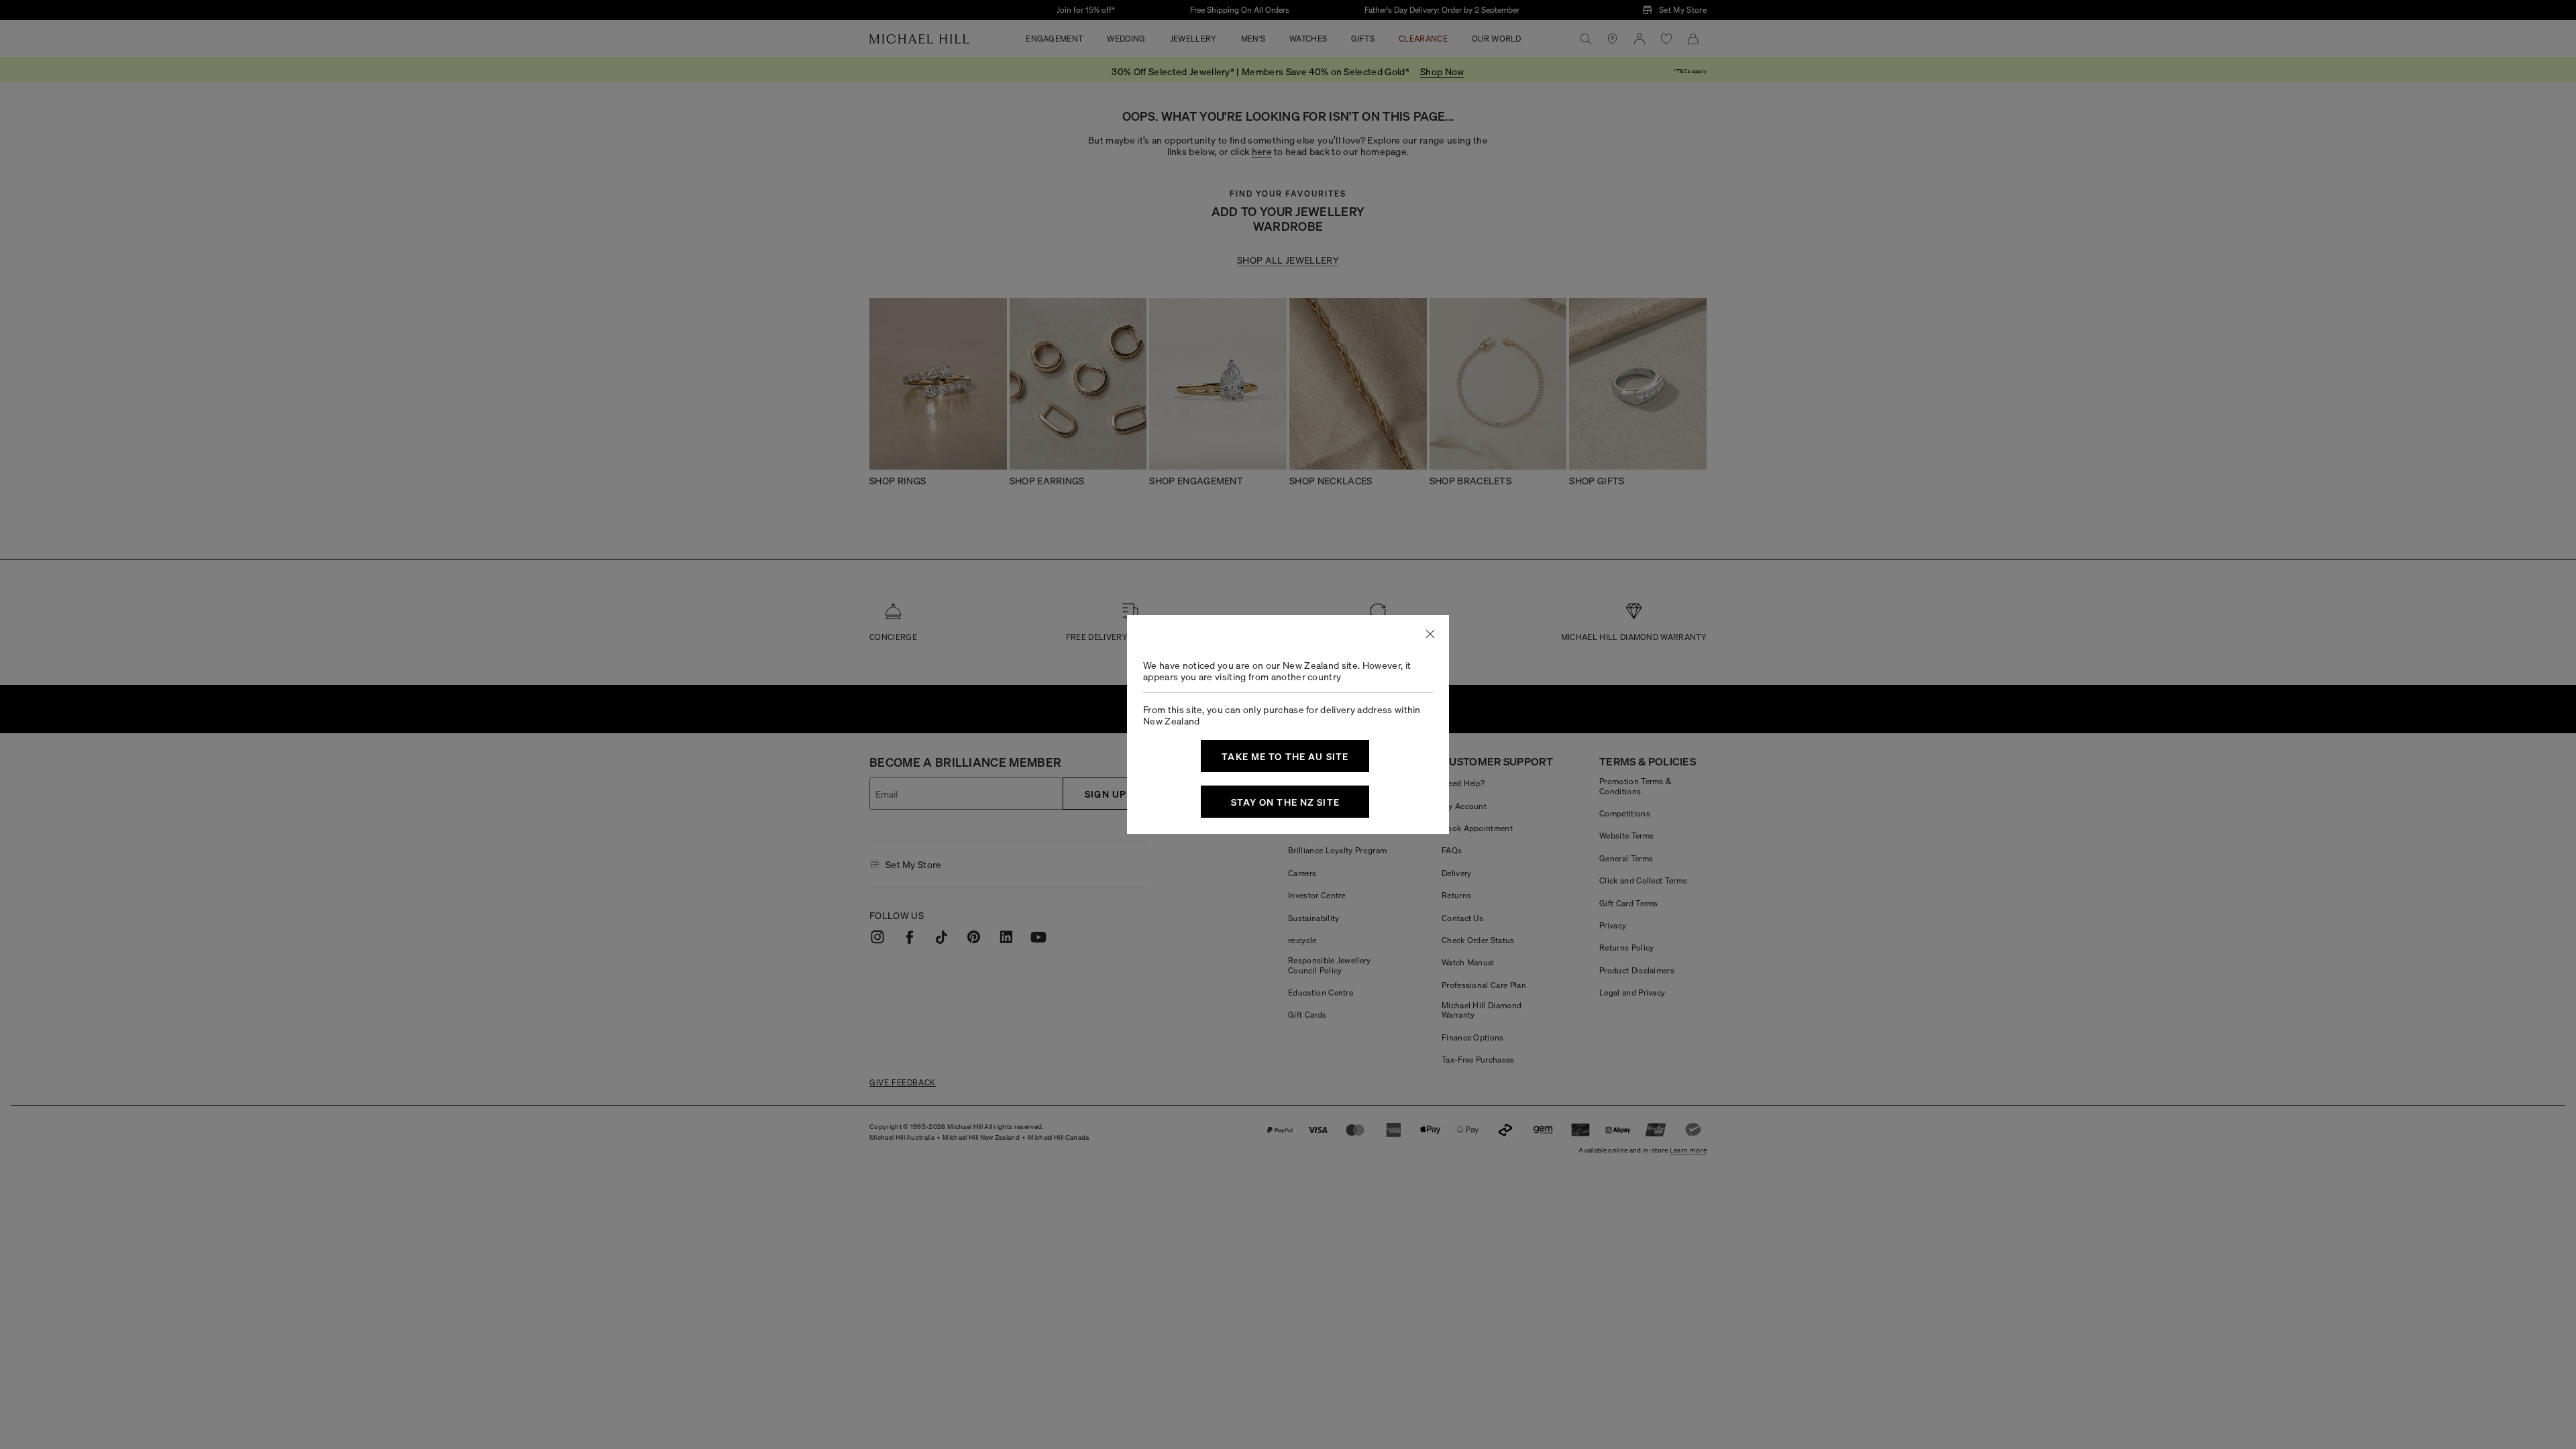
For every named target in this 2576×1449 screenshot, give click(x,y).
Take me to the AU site (1285, 756)
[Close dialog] (1430, 634)
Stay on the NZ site (1285, 802)
